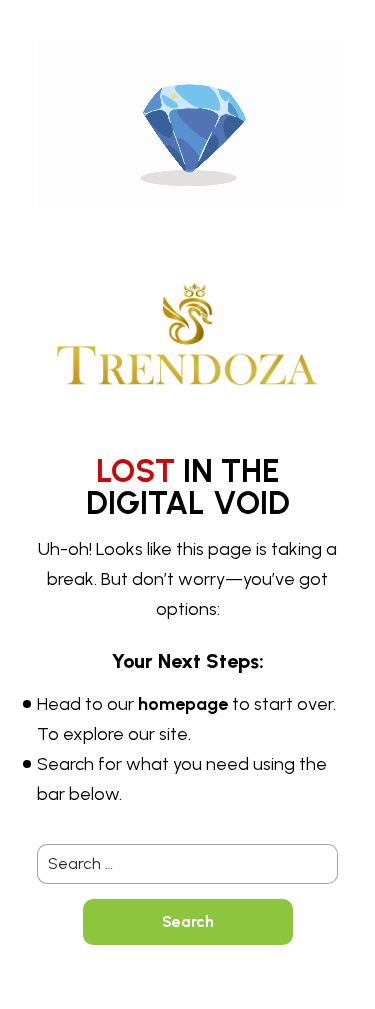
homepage (183, 704)
